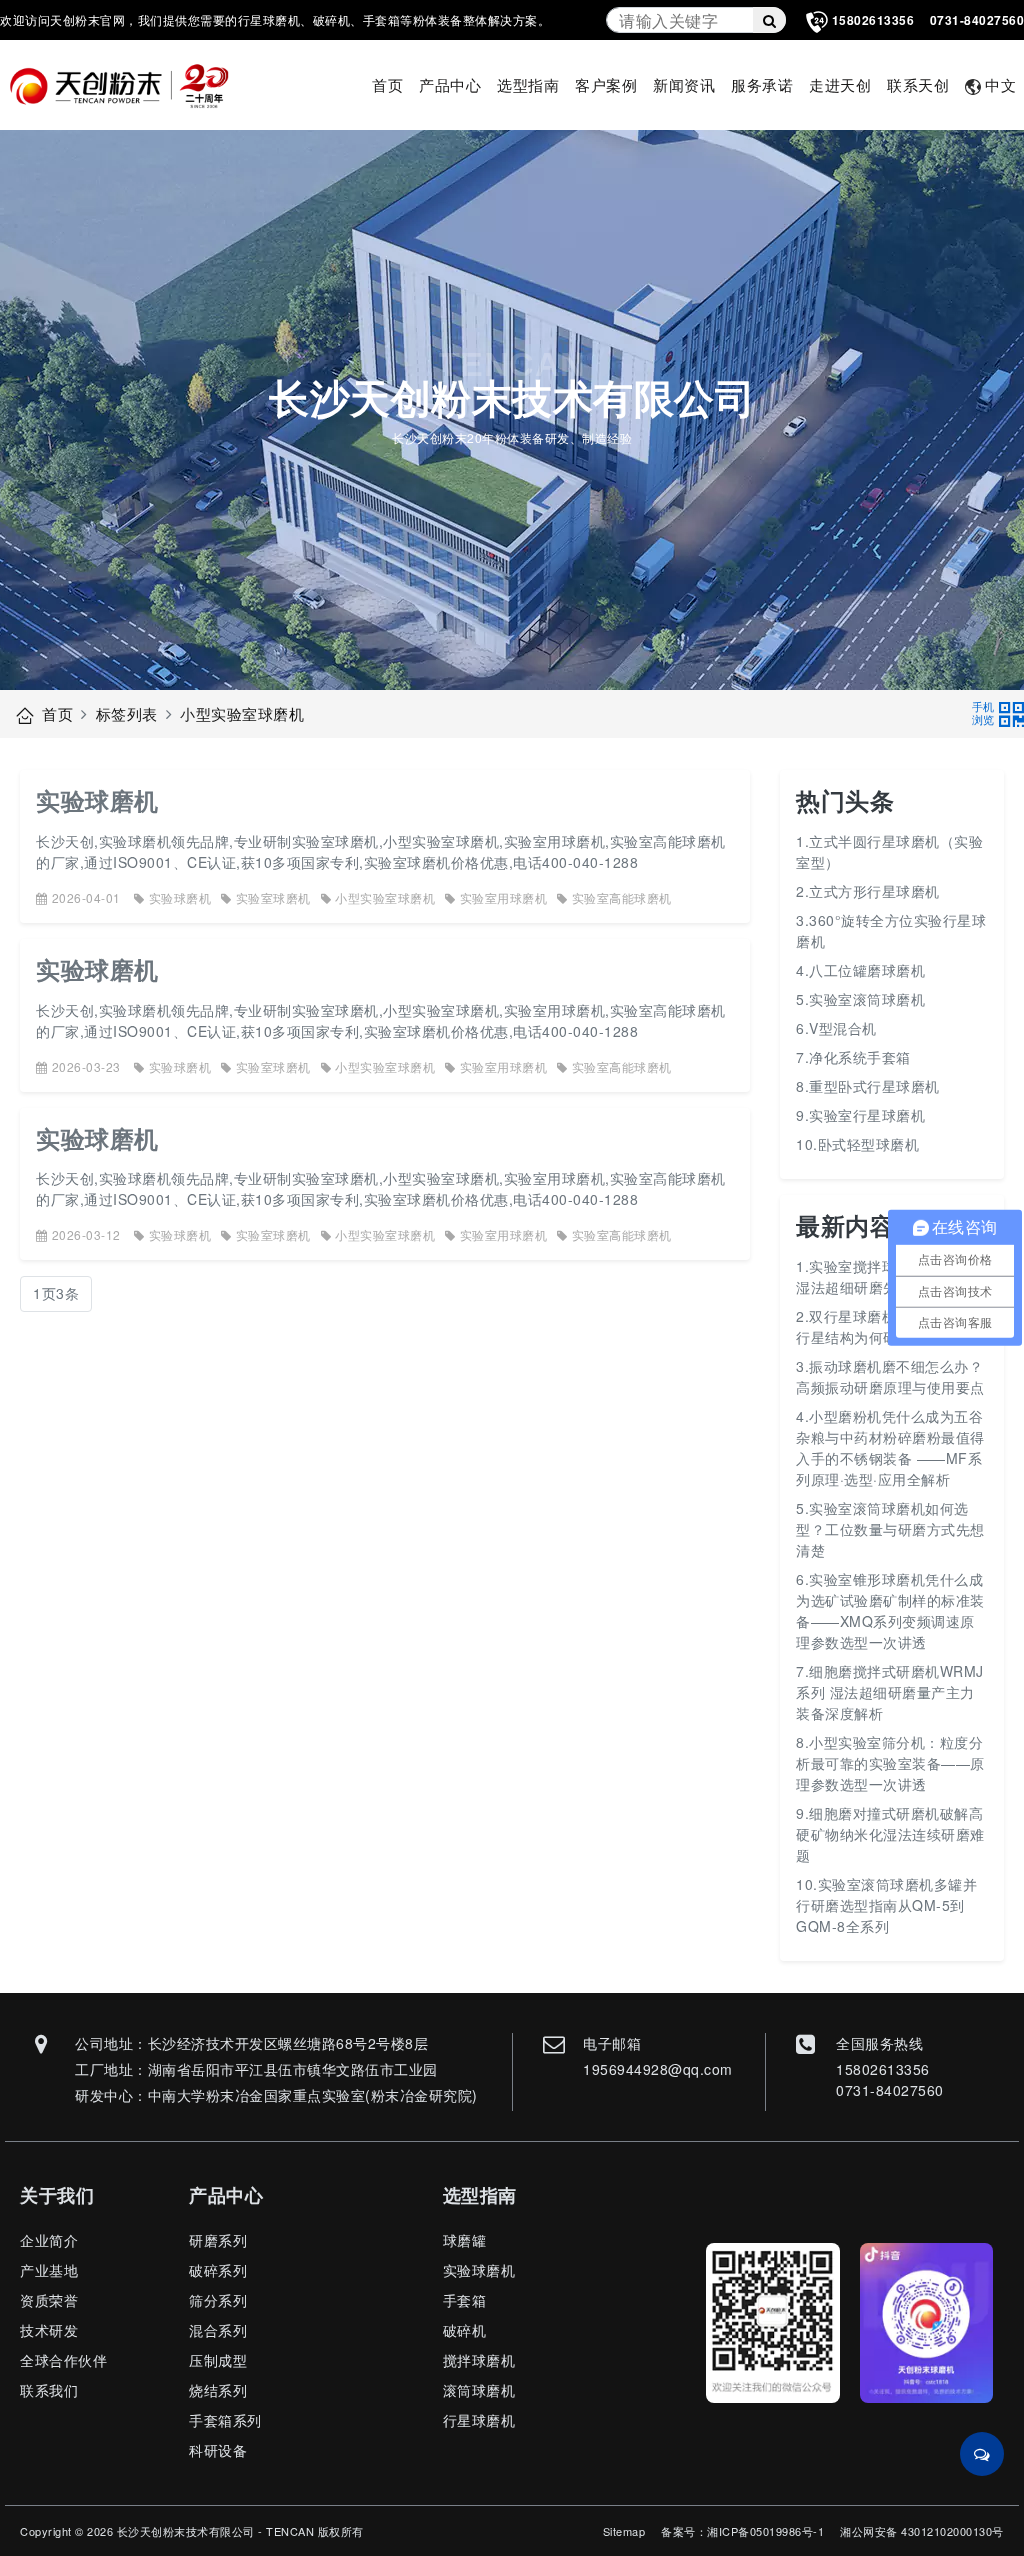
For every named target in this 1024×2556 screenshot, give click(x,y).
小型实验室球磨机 (242, 713)
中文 (1000, 84)
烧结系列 (218, 2390)
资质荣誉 (49, 2300)
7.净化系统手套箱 (853, 1057)
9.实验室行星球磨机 (860, 1115)
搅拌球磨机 (479, 2360)
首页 (387, 84)
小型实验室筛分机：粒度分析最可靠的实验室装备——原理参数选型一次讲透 (890, 1763)
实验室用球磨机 (503, 897)
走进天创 (840, 84)
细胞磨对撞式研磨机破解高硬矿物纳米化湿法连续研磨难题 (890, 1834)
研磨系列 (218, 2240)
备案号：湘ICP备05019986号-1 (742, 2531)
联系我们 (49, 2390)
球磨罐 (465, 2240)
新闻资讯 (684, 84)
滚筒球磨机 (479, 2390)
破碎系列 (218, 2270)
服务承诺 (762, 84)
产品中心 (450, 84)
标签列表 (127, 713)
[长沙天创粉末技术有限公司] (126, 85)
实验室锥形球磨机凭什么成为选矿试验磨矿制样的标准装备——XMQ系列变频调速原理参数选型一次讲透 (890, 1610)
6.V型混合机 (836, 1028)
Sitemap (624, 2531)
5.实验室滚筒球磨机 (860, 999)
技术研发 (49, 2330)
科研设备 (218, 2450)
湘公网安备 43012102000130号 (922, 2531)
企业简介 (49, 2240)
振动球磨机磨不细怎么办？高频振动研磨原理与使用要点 (890, 1376)
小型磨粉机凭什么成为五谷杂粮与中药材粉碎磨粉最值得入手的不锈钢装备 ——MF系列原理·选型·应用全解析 (890, 1447)
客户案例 (606, 84)
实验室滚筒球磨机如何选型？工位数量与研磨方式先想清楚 (890, 1529)
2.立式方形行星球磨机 (868, 891)
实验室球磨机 (273, 897)
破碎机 (465, 2330)
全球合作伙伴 (63, 2360)
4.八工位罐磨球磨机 (860, 970)
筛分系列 (218, 2300)
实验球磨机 (97, 800)
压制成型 (218, 2360)
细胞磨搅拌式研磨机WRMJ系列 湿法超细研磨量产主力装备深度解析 (890, 1692)
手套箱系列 (225, 2420)
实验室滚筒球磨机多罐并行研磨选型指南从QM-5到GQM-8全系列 (886, 1905)
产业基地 (49, 2270)
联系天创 (918, 84)
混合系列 (218, 2330)
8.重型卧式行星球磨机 (868, 1086)
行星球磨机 (479, 2420)
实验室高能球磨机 (622, 897)
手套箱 (465, 2300)
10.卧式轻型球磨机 (857, 1144)
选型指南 (528, 84)
